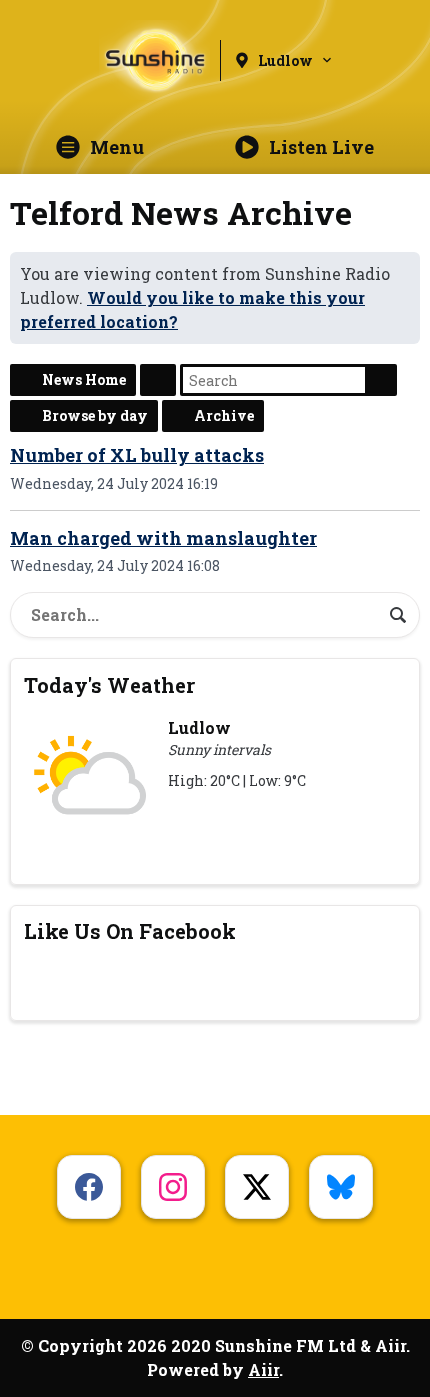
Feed (158, 380)
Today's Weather (109, 685)
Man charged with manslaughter (163, 538)
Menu (117, 147)
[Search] (398, 615)
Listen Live (321, 147)
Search (381, 380)
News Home (84, 379)
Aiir (263, 1369)
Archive (224, 415)
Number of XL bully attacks (137, 455)
